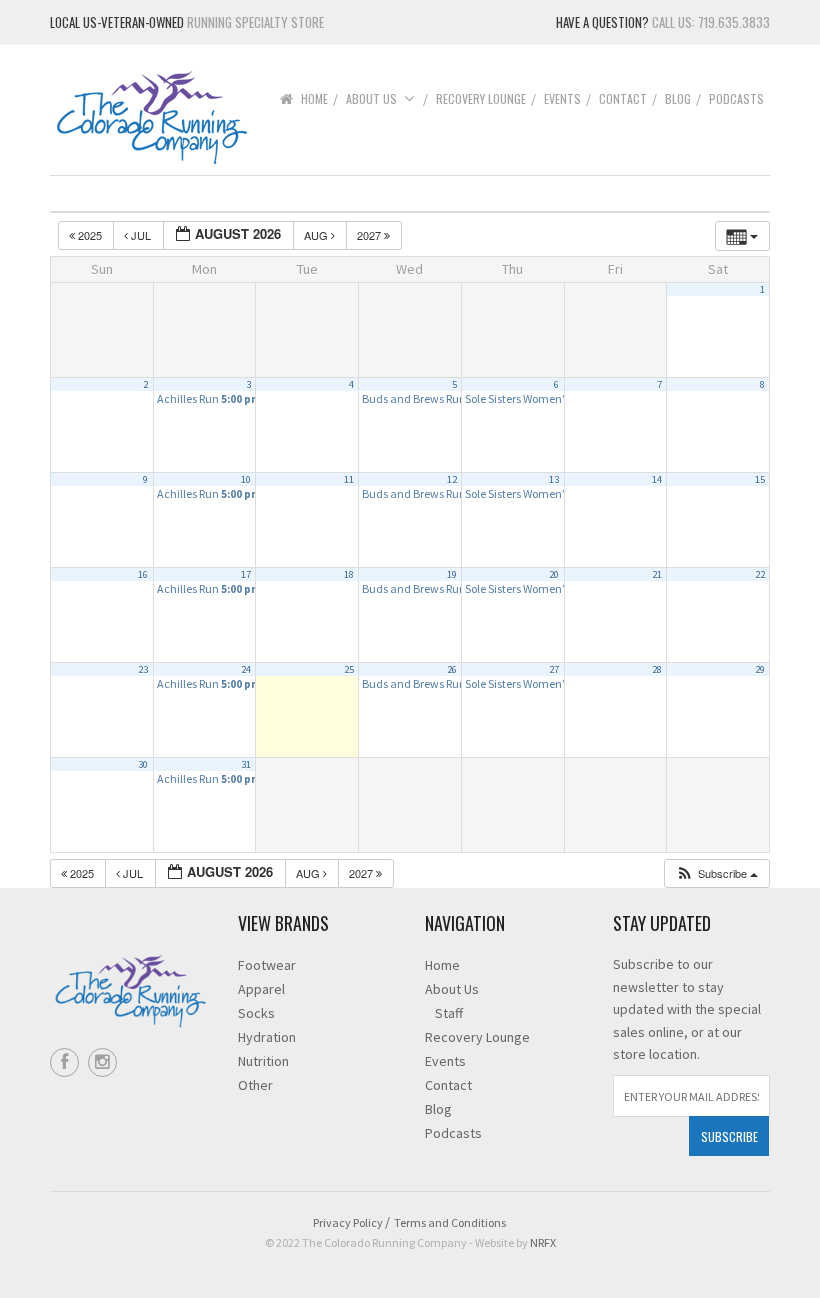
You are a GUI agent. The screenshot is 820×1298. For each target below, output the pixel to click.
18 (349, 574)
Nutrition (263, 1061)
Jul (141, 235)
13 (554, 479)
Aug (317, 235)
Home (314, 98)
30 (143, 764)
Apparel (261, 989)
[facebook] (64, 1062)
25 (349, 669)
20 (554, 574)
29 (760, 669)
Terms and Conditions (450, 1222)
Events (562, 98)
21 (657, 574)
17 (246, 574)
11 (349, 479)
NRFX (543, 1242)
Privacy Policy (348, 1222)
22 (760, 574)
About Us (371, 98)
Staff (449, 1013)
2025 (90, 235)
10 (246, 479)
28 (657, 669)
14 (657, 479)
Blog (678, 98)
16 (143, 574)
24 (246, 669)
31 (246, 764)
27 (554, 669)
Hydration (267, 1037)
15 (760, 479)
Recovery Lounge (481, 98)
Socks (256, 1013)
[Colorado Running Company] (150, 116)
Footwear (267, 965)
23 (143, 669)
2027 (370, 235)
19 (452, 574)
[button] (716, 873)
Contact (623, 98)
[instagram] (102, 1062)
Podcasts (736, 98)
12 (452, 479)
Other (255, 1085)
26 (452, 669)
